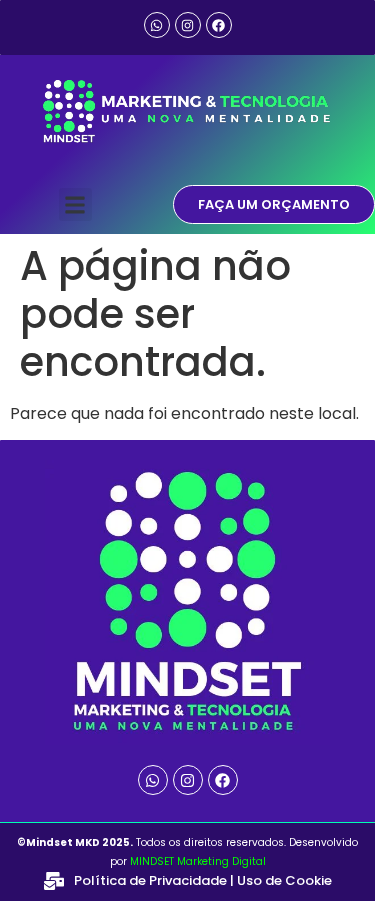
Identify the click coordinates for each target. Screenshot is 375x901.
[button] (75, 204)
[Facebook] (219, 25)
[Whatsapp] (157, 25)
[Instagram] (188, 25)
